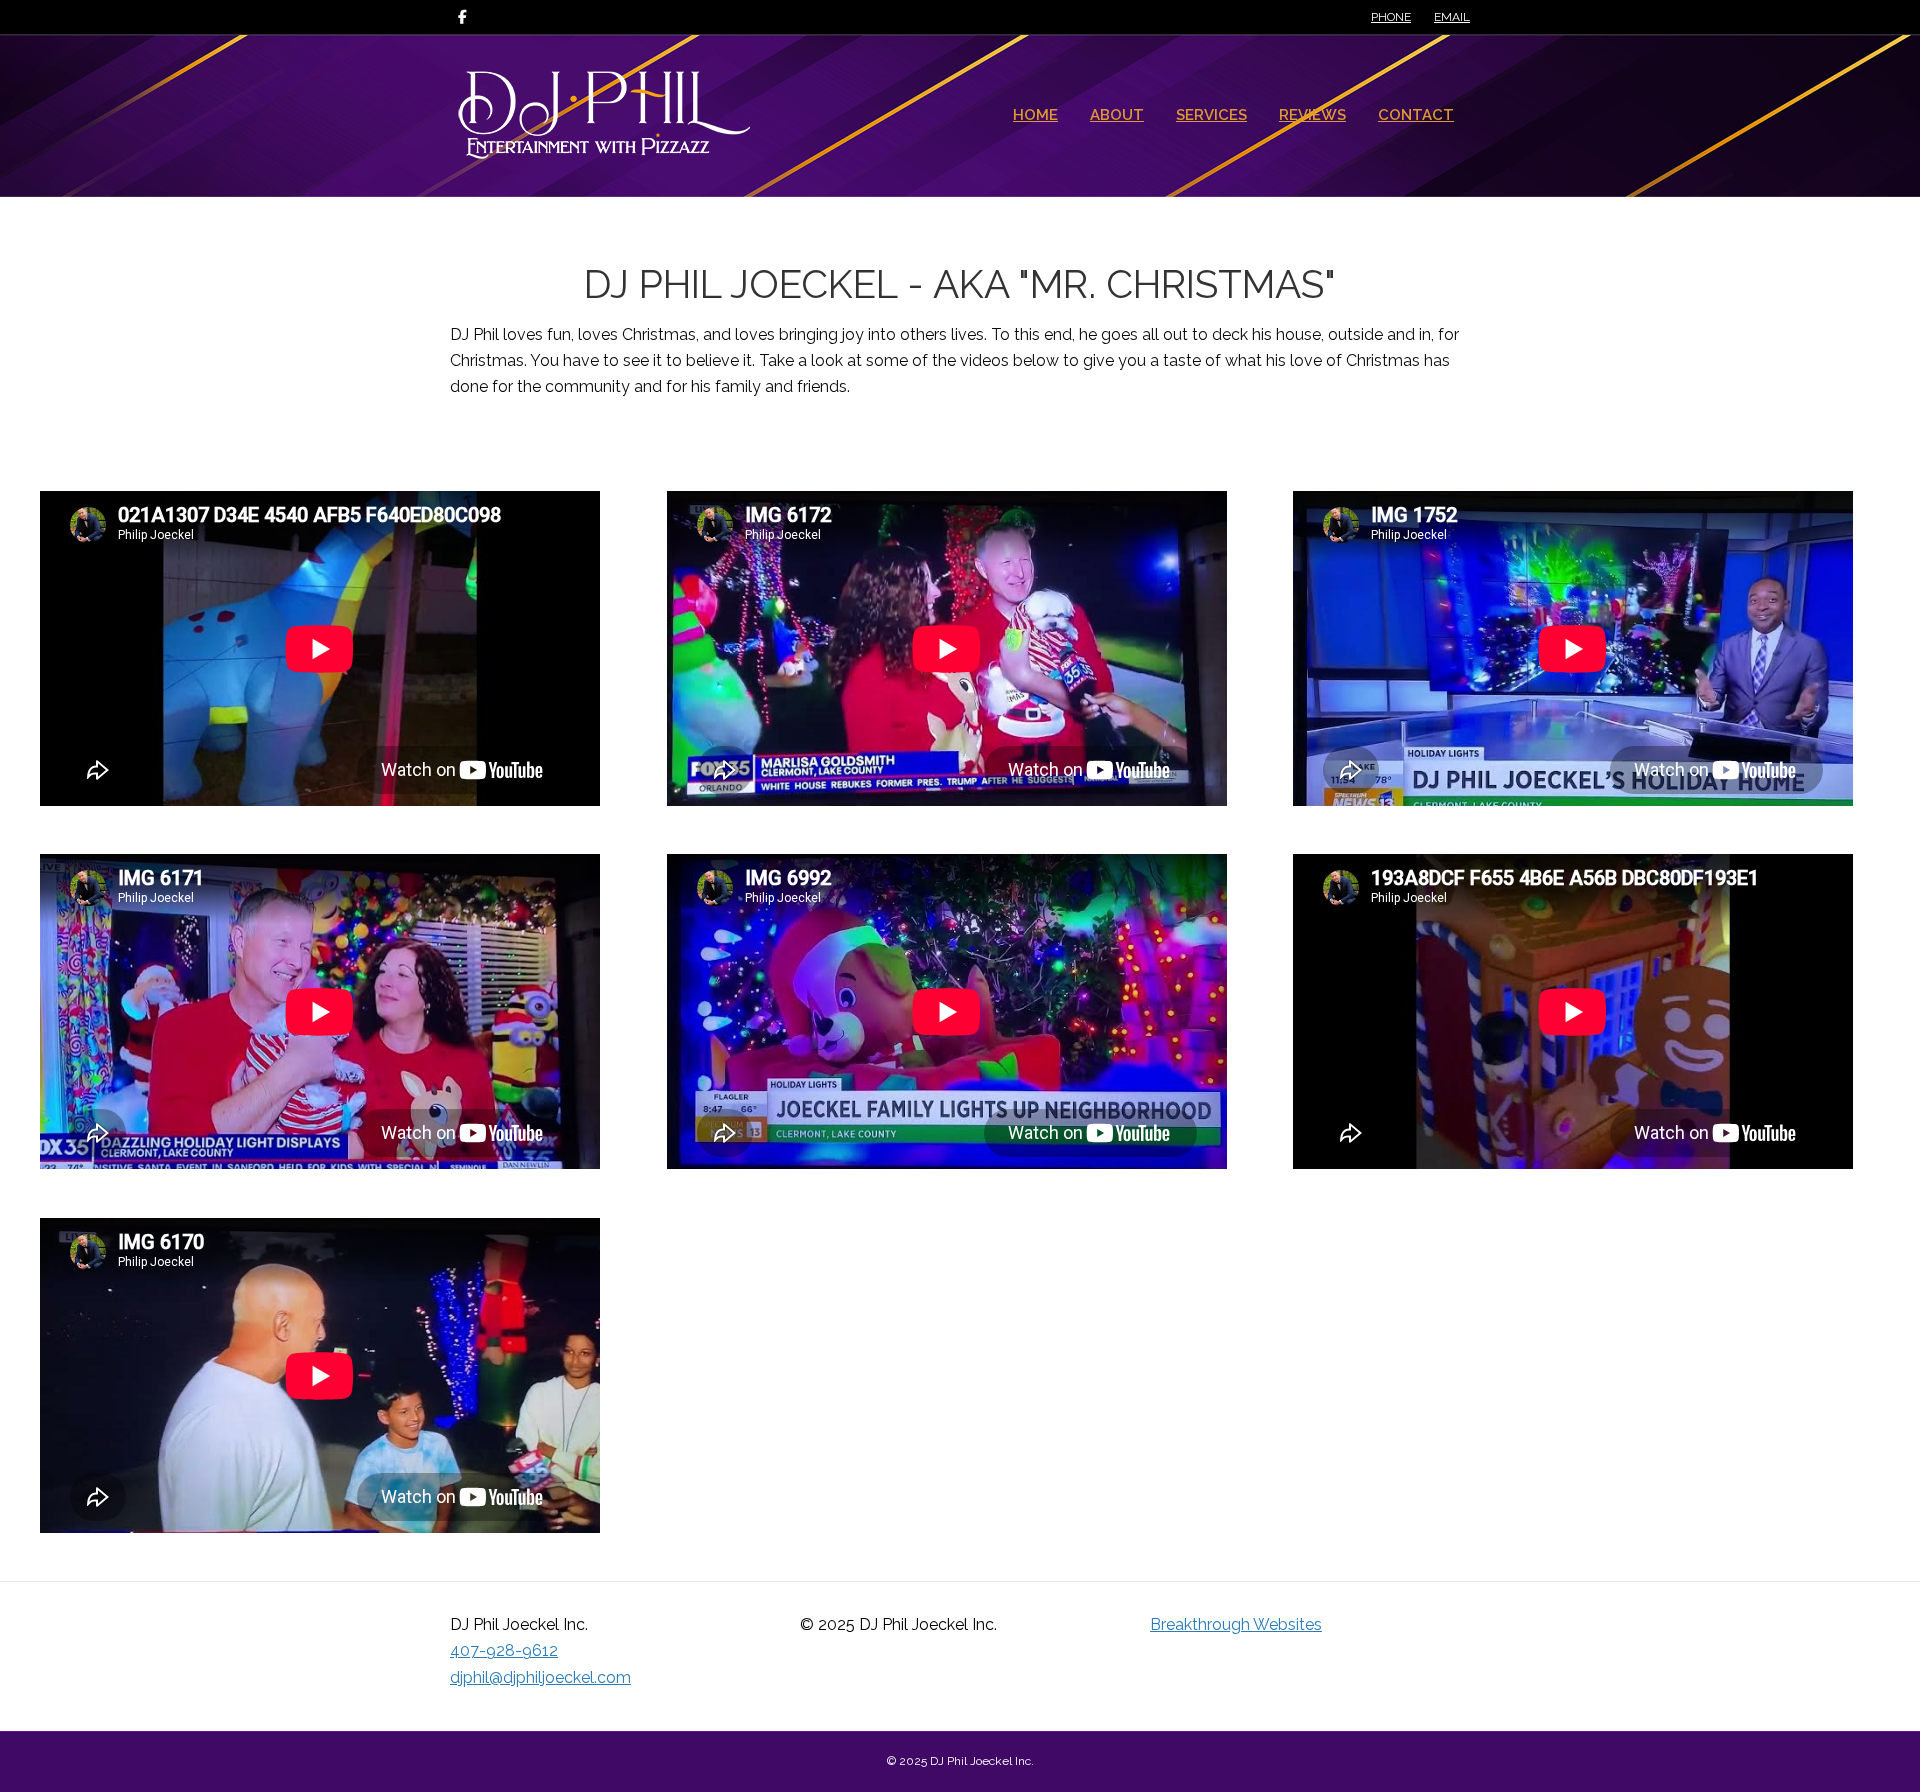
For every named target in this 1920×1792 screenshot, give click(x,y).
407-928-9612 (504, 1650)
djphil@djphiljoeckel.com (540, 1677)
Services (1211, 115)
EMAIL (1452, 17)
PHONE (1391, 17)
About (1117, 115)
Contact (1416, 115)
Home (1035, 115)
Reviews (1312, 115)
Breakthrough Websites (1236, 1624)
